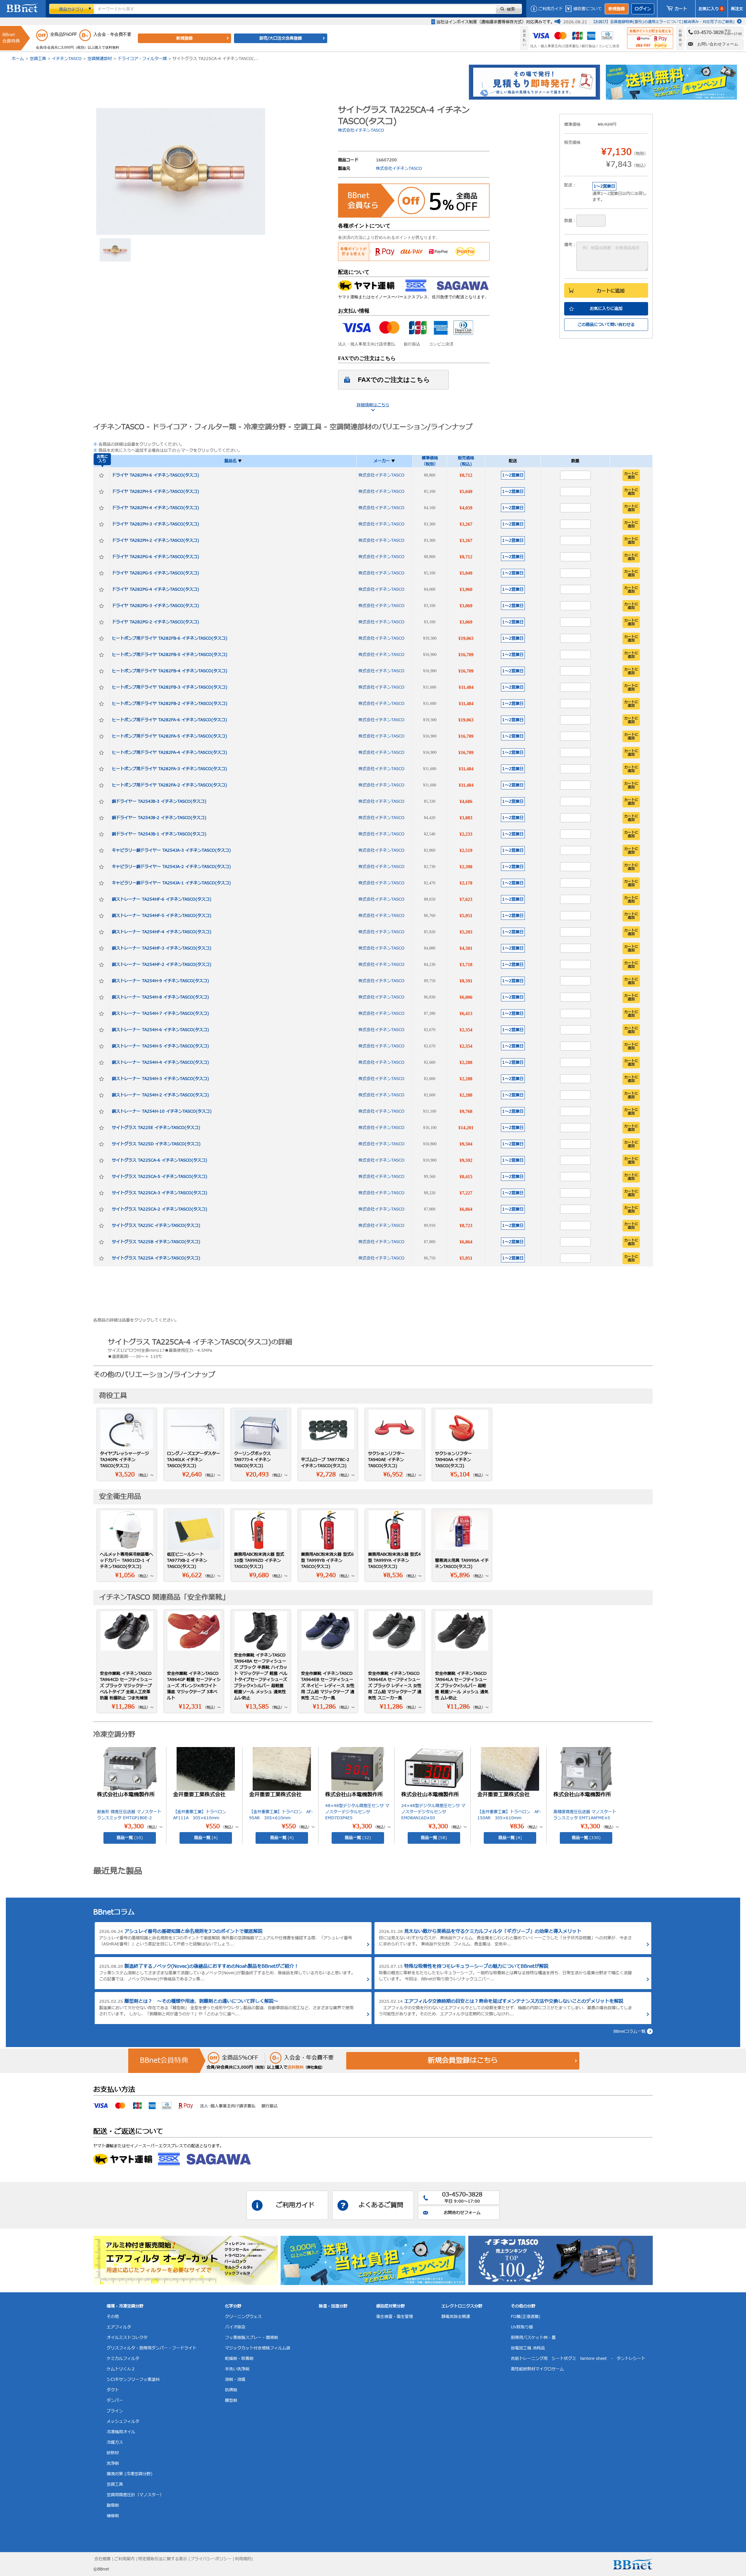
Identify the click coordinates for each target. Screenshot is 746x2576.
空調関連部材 (100, 59)
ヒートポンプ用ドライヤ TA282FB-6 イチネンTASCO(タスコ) (170, 638)
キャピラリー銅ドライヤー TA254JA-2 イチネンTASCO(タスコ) (171, 867)
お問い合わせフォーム (718, 44)
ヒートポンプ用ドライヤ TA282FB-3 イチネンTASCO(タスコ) (170, 687)
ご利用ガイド (550, 9)
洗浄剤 (113, 2463)
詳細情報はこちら (373, 405)
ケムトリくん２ (121, 2369)
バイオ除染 (235, 2327)
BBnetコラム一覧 (629, 2031)
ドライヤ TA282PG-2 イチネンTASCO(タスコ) (155, 622)
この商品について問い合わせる (606, 325)
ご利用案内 (124, 2559)
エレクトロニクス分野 (462, 2306)
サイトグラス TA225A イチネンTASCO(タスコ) (156, 1258)
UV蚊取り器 (522, 2327)
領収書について (587, 9)
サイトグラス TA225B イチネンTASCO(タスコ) (156, 1242)
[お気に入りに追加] (101, 475)
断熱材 (113, 2453)
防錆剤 (231, 2390)
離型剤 (231, 2401)
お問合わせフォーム (462, 2213)
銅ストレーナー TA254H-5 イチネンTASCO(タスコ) (160, 1046)
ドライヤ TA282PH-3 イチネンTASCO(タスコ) (155, 524)
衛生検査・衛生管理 (395, 2317)
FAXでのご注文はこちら (394, 380)
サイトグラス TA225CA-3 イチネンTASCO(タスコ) (160, 1193)
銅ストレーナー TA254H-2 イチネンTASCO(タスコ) (160, 1095)
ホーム (18, 59)
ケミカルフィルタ (123, 2359)
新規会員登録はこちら (463, 2061)
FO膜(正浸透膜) (526, 2317)
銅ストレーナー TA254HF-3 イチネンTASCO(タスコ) (162, 948)
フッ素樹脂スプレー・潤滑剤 (251, 2338)
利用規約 (243, 2559)
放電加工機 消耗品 (528, 2348)
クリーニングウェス (243, 2317)
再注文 (737, 9)
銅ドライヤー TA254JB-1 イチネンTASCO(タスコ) (159, 834)
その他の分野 (523, 2306)
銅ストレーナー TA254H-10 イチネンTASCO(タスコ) (162, 1111)
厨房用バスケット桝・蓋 (533, 2338)
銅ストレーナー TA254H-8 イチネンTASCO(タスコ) (160, 997)
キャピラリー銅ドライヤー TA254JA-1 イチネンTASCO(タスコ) (171, 883)
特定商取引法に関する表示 (163, 2559)
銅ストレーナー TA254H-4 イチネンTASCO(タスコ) (160, 1062)
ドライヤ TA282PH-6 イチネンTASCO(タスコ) (155, 475)
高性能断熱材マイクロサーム (537, 2369)
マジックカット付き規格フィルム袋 (258, 2348)
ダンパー (115, 2401)
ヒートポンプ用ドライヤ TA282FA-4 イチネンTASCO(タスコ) (169, 752)
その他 (113, 2317)
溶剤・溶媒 (235, 2380)
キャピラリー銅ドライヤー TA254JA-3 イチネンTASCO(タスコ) (171, 850)
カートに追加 (610, 291)
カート (681, 9)
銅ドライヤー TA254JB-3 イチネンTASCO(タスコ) (159, 801)
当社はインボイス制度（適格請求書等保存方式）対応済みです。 (495, 22)
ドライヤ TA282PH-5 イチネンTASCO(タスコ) (155, 492)
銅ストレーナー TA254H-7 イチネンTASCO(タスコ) (160, 1013)
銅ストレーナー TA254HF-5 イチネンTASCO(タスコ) (162, 916)
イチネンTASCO (67, 59)
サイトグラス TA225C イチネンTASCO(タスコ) (156, 1226)
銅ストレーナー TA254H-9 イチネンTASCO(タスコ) (160, 981)
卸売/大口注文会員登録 (281, 38)
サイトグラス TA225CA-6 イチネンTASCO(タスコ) (160, 1160)
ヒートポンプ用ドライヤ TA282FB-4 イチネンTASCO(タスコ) (170, 671)
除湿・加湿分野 (333, 2306)
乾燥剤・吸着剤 (239, 2359)
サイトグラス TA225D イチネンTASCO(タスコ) (156, 1144)
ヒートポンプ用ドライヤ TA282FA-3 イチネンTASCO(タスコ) (169, 769)
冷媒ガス (115, 2442)
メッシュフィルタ (123, 2421)
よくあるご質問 (381, 2205)
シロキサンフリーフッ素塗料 (133, 2380)
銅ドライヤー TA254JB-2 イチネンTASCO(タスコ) (159, 818)
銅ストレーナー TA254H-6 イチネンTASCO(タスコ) (160, 1030)
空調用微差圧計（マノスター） (135, 2495)
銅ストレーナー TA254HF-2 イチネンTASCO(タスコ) (162, 965)
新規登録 (617, 9)
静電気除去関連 (456, 2317)
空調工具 (38, 59)
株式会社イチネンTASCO (361, 130)
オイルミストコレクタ (127, 2338)
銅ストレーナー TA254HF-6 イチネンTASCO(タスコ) (162, 899)
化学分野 (233, 2306)
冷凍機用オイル (121, 2432)
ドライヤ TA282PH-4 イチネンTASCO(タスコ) (155, 508)
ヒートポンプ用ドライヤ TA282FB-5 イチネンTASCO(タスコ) (170, 655)
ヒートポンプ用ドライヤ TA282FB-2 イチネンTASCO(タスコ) (170, 704)
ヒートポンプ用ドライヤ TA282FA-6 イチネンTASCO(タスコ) (169, 720)
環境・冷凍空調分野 (125, 2306)
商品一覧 (130, 1838)
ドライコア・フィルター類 (142, 59)
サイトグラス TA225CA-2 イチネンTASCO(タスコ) (160, 1209)
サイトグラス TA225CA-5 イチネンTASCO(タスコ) (160, 1177)
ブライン (115, 2411)
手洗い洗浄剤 (237, 2369)
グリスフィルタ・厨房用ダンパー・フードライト (152, 2348)
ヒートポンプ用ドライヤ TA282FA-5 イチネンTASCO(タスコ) (169, 736)
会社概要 (103, 2559)
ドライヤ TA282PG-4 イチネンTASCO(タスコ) (155, 589)
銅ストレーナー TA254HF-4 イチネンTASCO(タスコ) (162, 932)
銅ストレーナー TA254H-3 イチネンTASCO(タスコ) (160, 1079)
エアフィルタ (119, 2327)
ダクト (113, 2390)
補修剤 (113, 2516)
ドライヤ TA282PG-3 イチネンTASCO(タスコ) (155, 606)
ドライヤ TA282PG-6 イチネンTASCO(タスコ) (155, 557)
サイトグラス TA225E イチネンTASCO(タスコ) (156, 1128)
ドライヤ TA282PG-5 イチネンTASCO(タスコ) (155, 573)
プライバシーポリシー (211, 2559)
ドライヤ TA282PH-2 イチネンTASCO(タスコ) (155, 540)
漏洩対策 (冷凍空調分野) (130, 2474)
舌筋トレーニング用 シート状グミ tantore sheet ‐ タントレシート (578, 2359)
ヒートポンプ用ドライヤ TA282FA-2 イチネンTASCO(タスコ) (169, 785)
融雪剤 (113, 2505)
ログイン (643, 9)
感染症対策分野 (390, 2306)
